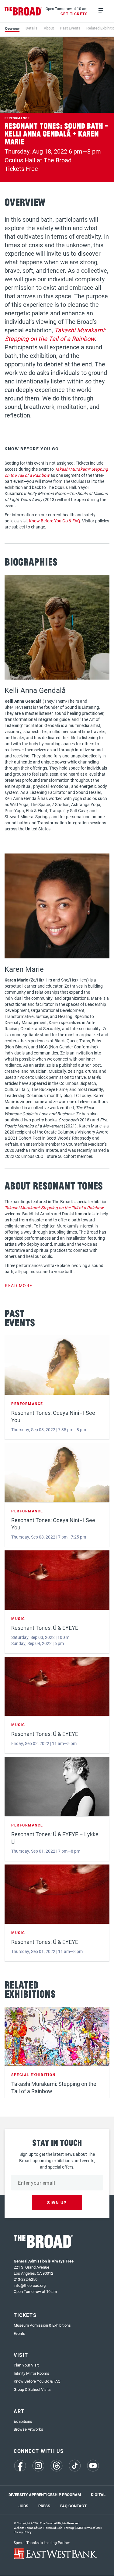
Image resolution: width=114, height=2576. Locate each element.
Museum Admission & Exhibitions (42, 2325)
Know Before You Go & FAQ (55, 521)
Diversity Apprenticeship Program (45, 2495)
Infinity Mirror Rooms (31, 2373)
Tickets (25, 2315)
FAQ (64, 2506)
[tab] (12, 28)
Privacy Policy (23, 2532)
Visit (21, 2355)
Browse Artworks (28, 2429)
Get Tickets (74, 14)
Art (19, 2411)
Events (19, 2333)
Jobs (23, 2506)
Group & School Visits (32, 2389)
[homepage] (23, 11)
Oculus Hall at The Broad (38, 160)
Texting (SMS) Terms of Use (82, 2528)
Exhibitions (23, 2421)
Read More (19, 1285)
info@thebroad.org (30, 2285)
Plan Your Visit (26, 2365)
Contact (78, 2506)
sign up (57, 2202)
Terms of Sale (53, 2528)
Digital (98, 2495)
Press (44, 2506)
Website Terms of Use (28, 2528)
